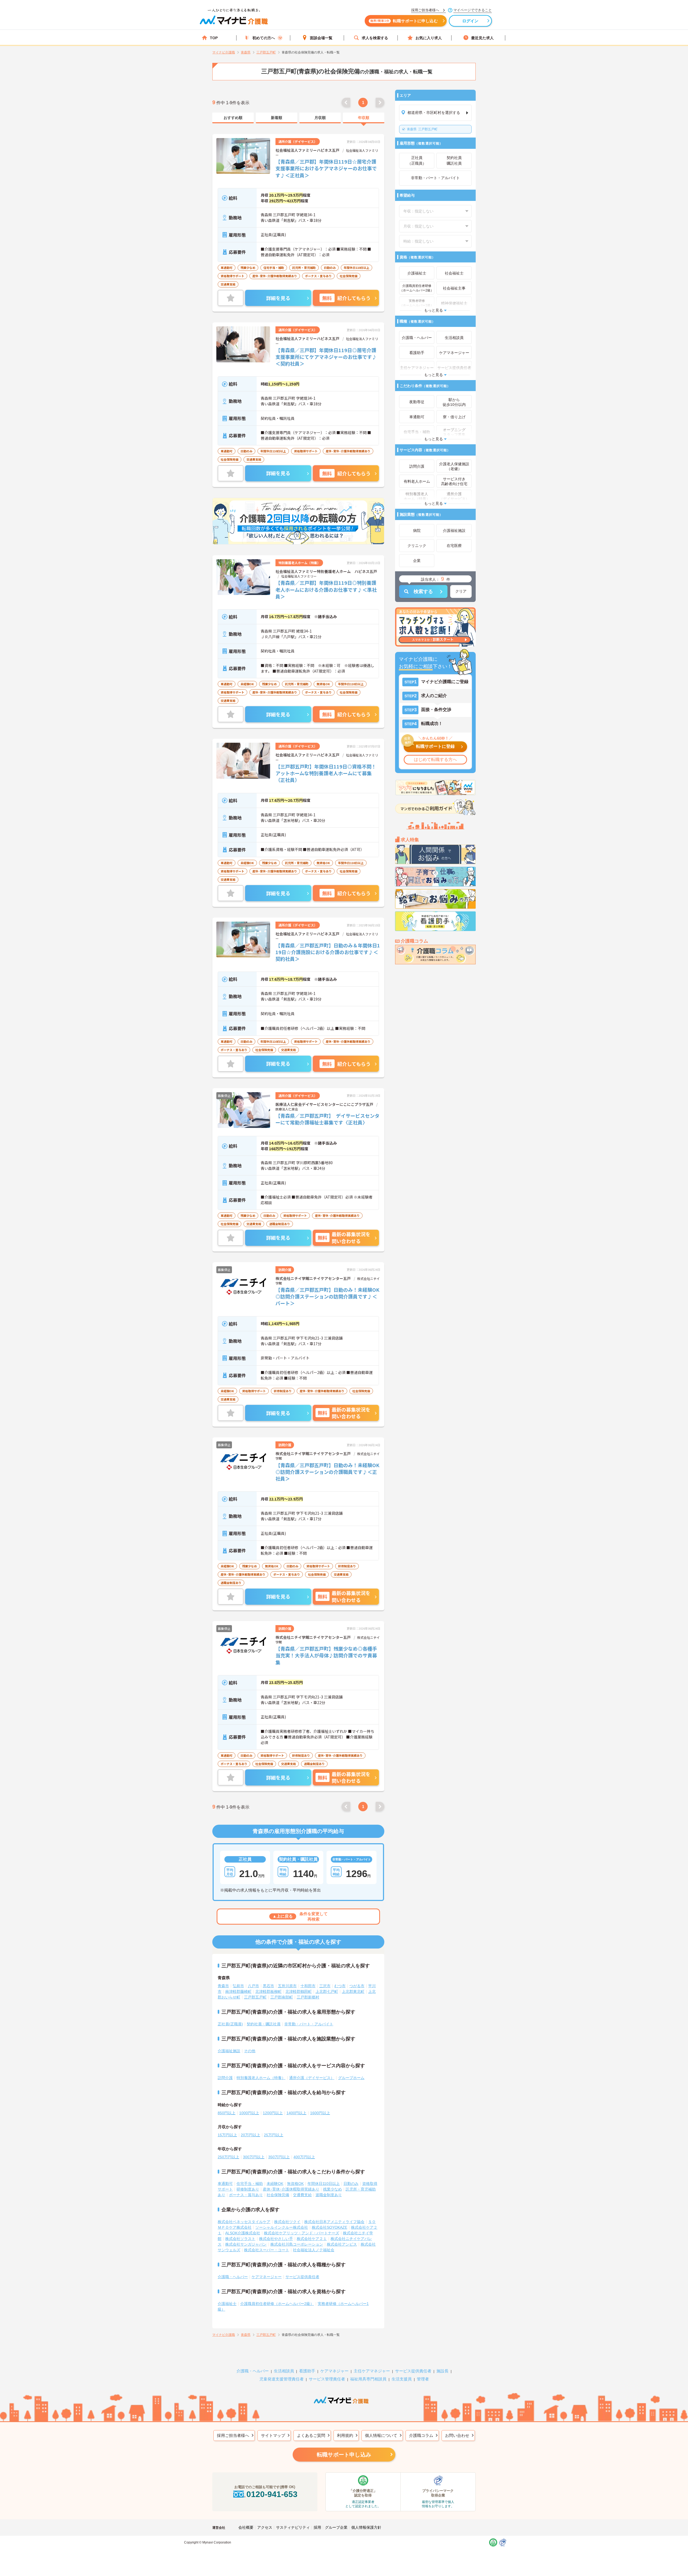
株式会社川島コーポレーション (297, 2244)
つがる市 (357, 1986)
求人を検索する (375, 38)
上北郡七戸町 (327, 1991)
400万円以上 (304, 2157)
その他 (250, 2051)
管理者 (423, 2379)
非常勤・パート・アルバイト (309, 2024)
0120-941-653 (272, 2494)
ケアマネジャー (334, 2371)
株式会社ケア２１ (312, 2239)
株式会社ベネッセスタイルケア (244, 2222)
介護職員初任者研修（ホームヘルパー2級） (277, 2304)
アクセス (265, 2527)
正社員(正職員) (230, 2024)
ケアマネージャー (267, 2277)
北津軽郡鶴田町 (299, 1991)
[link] (233, 118)
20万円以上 (250, 2135)
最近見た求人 (482, 38)
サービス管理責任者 (327, 2379)
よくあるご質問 (311, 2435)
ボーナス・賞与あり (246, 2195)
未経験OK (275, 2184)
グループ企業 (336, 2527)
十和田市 (308, 1986)
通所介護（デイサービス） (312, 2078)
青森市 (223, 1986)
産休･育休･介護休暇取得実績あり (291, 2189)
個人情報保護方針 (366, 2527)
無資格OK (295, 2184)
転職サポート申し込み (344, 2455)
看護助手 (307, 2371)
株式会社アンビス (342, 2244)
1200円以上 (273, 2113)
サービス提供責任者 (302, 2277)
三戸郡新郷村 (308, 1997)
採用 (317, 2527)
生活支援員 (402, 2379)
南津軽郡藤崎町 (238, 1991)
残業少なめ (332, 2189)
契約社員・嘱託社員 (264, 2024)
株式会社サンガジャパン (246, 2244)
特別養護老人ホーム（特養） (261, 2078)
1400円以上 (296, 2113)
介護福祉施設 (229, 2051)
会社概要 (246, 2527)
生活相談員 (284, 2371)
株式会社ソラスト (240, 2239)
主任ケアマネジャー (372, 2371)
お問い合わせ (457, 2435)
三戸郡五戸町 (422, 129)
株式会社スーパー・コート (267, 2250)
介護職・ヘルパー (233, 2277)
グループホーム (351, 2078)
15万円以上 (227, 2135)
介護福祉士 (227, 2304)
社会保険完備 (278, 2195)
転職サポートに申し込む (404, 21)
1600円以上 (320, 2113)
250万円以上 (228, 2157)
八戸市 (253, 1986)
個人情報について (381, 2435)
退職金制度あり (329, 2195)
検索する (423, 591)
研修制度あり (248, 2189)
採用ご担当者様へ (233, 2435)
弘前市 (238, 1986)
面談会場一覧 (321, 38)
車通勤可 (225, 2184)
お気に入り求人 (429, 38)
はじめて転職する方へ (435, 760)
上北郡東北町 (353, 1991)
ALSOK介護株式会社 (243, 2233)
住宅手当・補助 (250, 2184)
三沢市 (325, 1986)
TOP (214, 38)
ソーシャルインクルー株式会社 (282, 2227)
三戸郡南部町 (282, 1997)
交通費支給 (302, 2195)
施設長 (442, 2371)
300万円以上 (254, 2157)
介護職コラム (421, 2435)
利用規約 (345, 2435)
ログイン (470, 21)
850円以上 (227, 2113)
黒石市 (268, 1986)
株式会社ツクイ (287, 2222)
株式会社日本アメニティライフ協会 (334, 2222)
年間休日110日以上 (324, 2184)
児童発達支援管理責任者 (282, 2379)
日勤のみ (351, 2184)
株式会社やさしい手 (276, 2239)
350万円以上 (279, 2157)
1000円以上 (249, 2113)
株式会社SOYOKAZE (329, 2227)
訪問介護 (225, 2078)
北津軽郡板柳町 (268, 1991)
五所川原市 (287, 1986)
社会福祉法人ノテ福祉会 (314, 2250)
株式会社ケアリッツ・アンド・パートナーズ (302, 2233)
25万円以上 (274, 2135)
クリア (461, 591)
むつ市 (340, 1986)
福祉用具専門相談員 (368, 2379)
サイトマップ (273, 2435)
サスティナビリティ (293, 2527)
